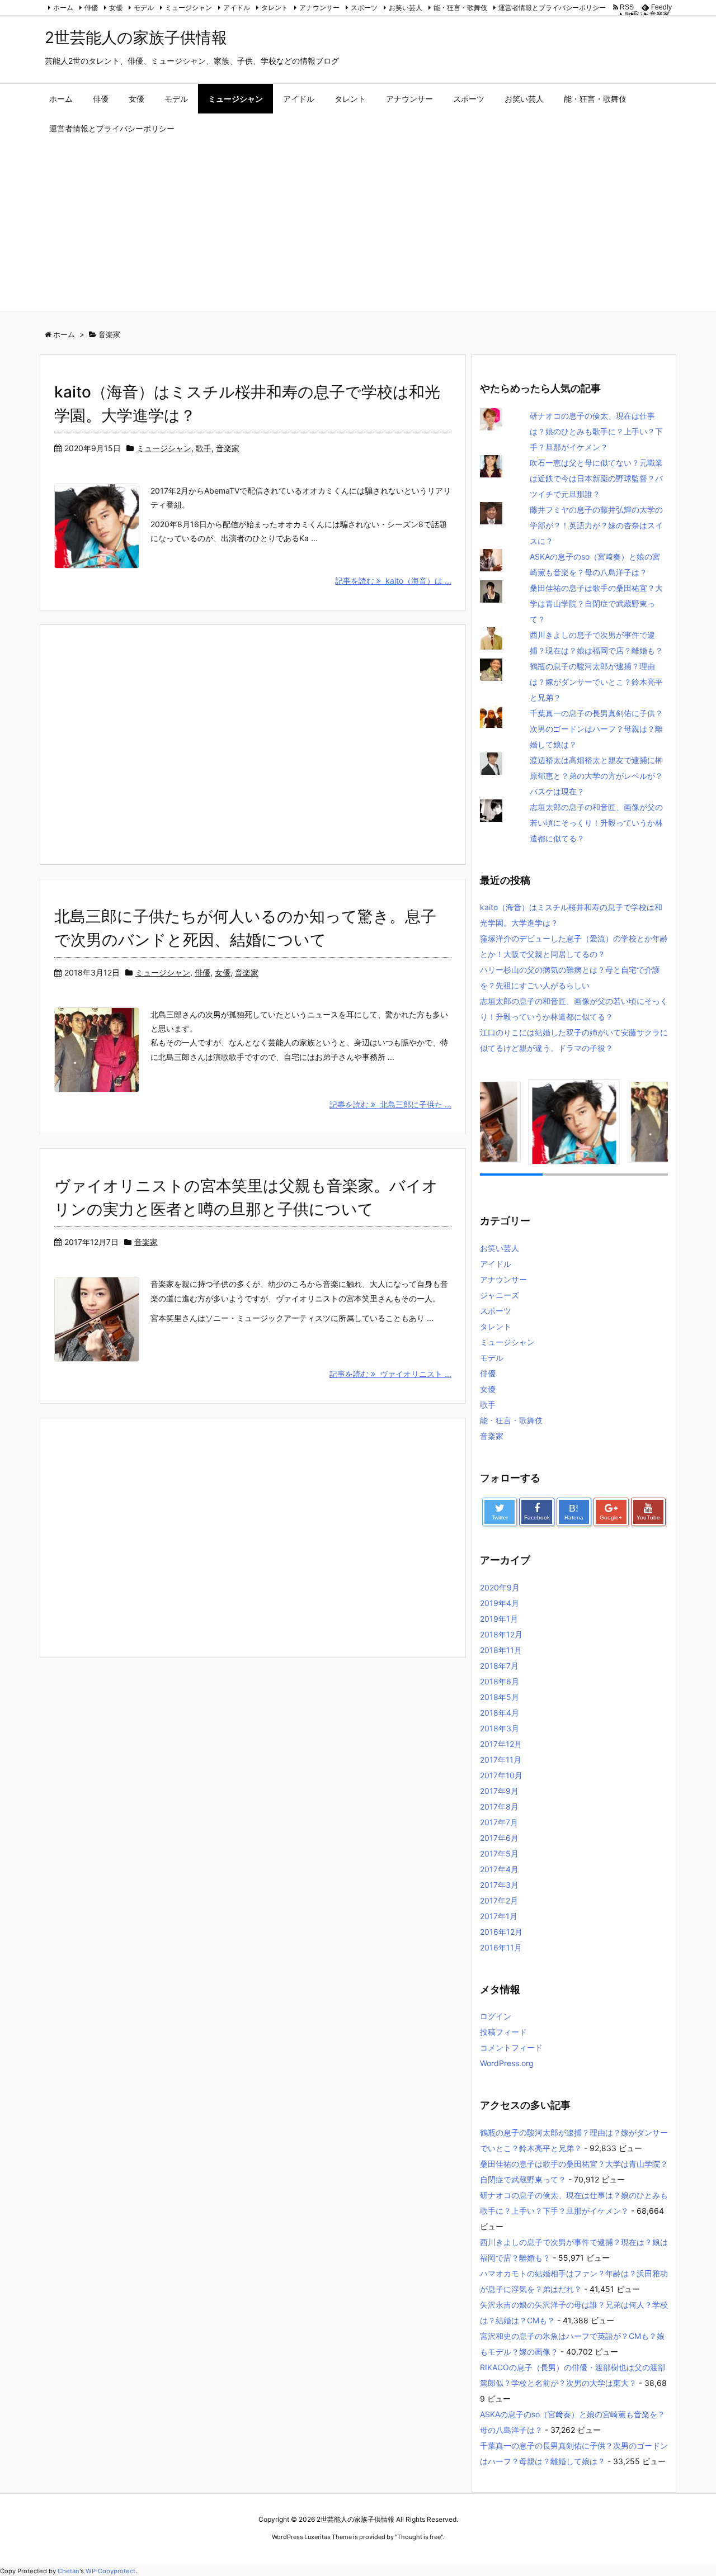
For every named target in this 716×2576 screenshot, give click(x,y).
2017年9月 (499, 1791)
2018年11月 (501, 1650)
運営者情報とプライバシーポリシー (552, 8)
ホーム (63, 8)
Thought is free (419, 2537)
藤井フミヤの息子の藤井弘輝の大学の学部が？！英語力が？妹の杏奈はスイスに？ (596, 525)
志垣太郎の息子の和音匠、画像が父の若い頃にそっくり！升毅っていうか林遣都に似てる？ (596, 823)
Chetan (69, 2571)
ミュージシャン (189, 8)
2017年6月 (499, 1838)
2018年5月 (500, 1697)
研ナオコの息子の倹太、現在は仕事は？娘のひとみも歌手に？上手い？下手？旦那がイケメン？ (596, 431)
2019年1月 (499, 1619)
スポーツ (364, 8)
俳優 (91, 8)
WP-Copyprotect (110, 2571)
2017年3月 (499, 1885)
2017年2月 (499, 1900)
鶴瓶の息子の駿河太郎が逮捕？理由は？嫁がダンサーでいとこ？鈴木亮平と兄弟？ (596, 682)
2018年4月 (500, 1713)
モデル (144, 8)
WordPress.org (507, 2063)
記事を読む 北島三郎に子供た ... (390, 1104)
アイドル (237, 8)
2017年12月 (501, 1744)
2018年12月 (501, 1634)
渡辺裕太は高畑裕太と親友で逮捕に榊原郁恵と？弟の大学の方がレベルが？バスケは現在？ (596, 776)
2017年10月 (501, 1775)
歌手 (204, 448)
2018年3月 (500, 1728)
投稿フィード (503, 2032)
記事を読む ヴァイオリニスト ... (390, 1374)
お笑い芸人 (406, 8)
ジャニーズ (653, 14)
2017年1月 (499, 1916)
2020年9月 (500, 1587)
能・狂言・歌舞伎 (460, 8)
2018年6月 (500, 1681)
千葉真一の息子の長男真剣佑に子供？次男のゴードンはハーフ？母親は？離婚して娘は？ (596, 729)
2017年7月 (499, 1822)
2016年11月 (501, 1947)
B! (574, 1512)
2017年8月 (499, 1806)
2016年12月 (501, 1932)
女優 (116, 8)
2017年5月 (499, 1853)
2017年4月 (499, 1869)
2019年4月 (500, 1603)
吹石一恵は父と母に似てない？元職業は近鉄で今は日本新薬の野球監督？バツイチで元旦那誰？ (596, 478)
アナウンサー (319, 8)
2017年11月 (501, 1760)
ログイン (496, 2016)
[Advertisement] (358, 227)
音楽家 (228, 448)
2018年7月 (499, 1666)
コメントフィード (511, 2047)
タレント (275, 8)
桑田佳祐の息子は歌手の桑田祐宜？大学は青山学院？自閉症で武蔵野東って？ (596, 603)
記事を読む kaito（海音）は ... (393, 581)
